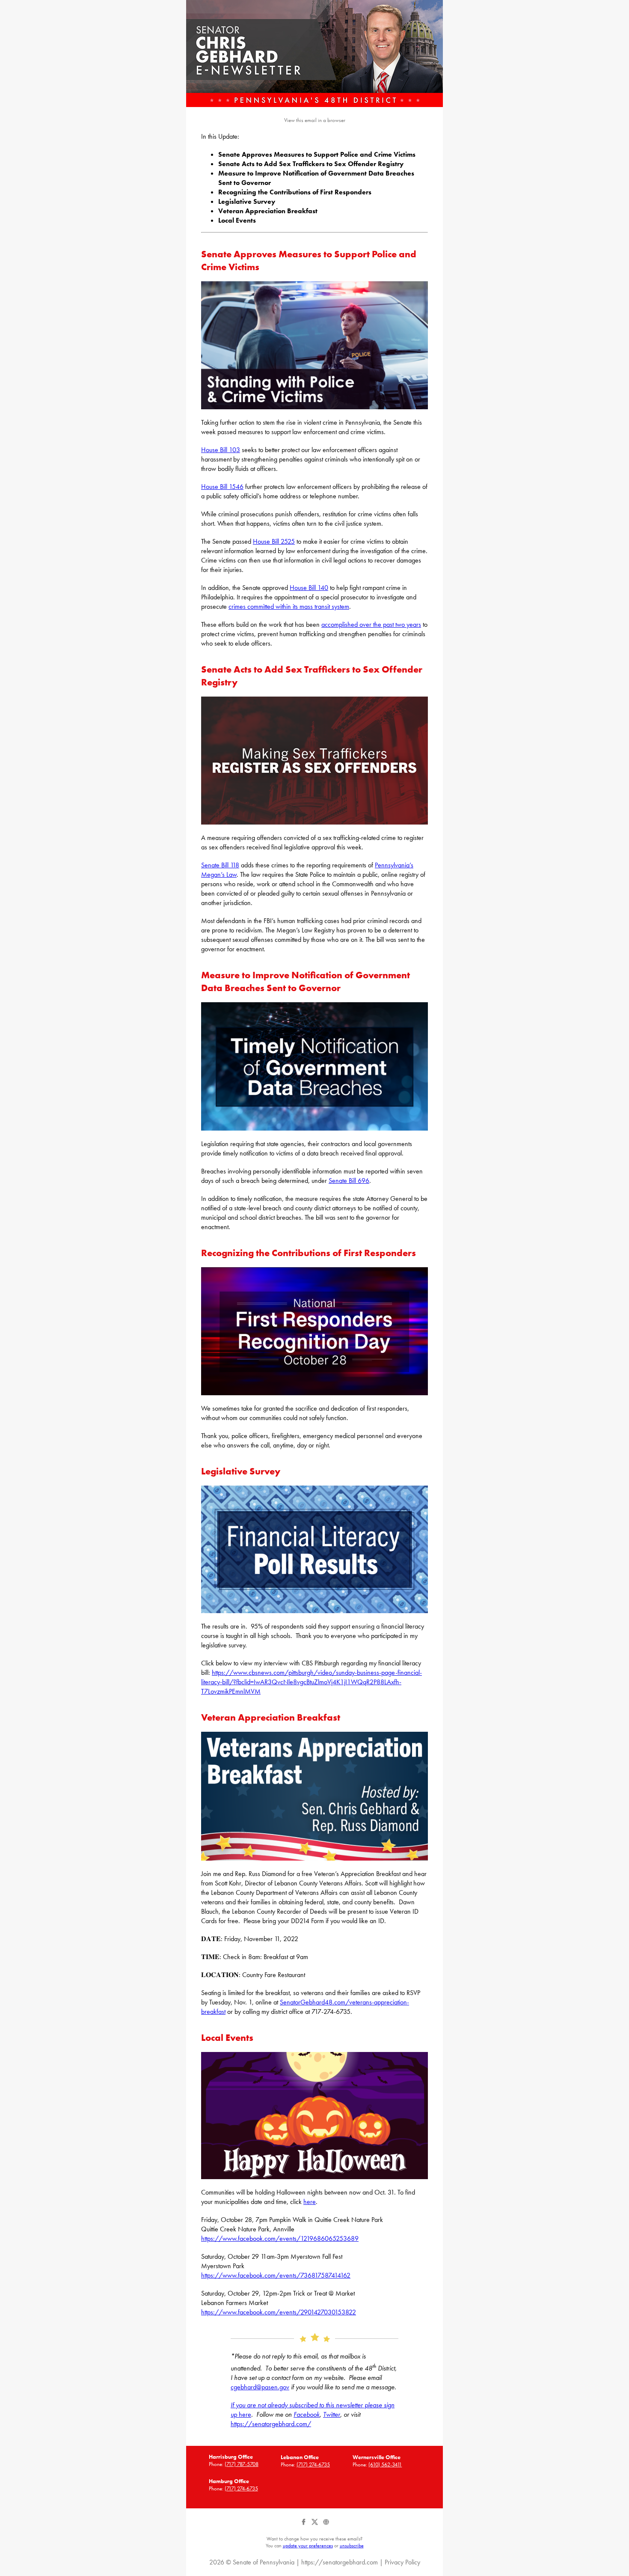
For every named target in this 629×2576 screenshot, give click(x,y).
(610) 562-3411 (385, 2464)
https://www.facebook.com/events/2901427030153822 (279, 2312)
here (310, 2202)
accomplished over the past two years (371, 624)
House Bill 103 (221, 450)
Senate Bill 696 (349, 1181)
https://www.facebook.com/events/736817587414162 (276, 2275)
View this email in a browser (315, 120)
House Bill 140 (309, 588)
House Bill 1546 (222, 487)
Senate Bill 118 (220, 865)
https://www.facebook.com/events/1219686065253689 (280, 2238)
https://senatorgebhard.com (340, 2562)
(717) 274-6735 (313, 2464)
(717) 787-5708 (242, 2464)
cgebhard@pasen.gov (260, 2387)
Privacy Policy (402, 2562)
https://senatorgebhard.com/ (271, 2424)
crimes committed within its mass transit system (289, 606)
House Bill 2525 (274, 541)
